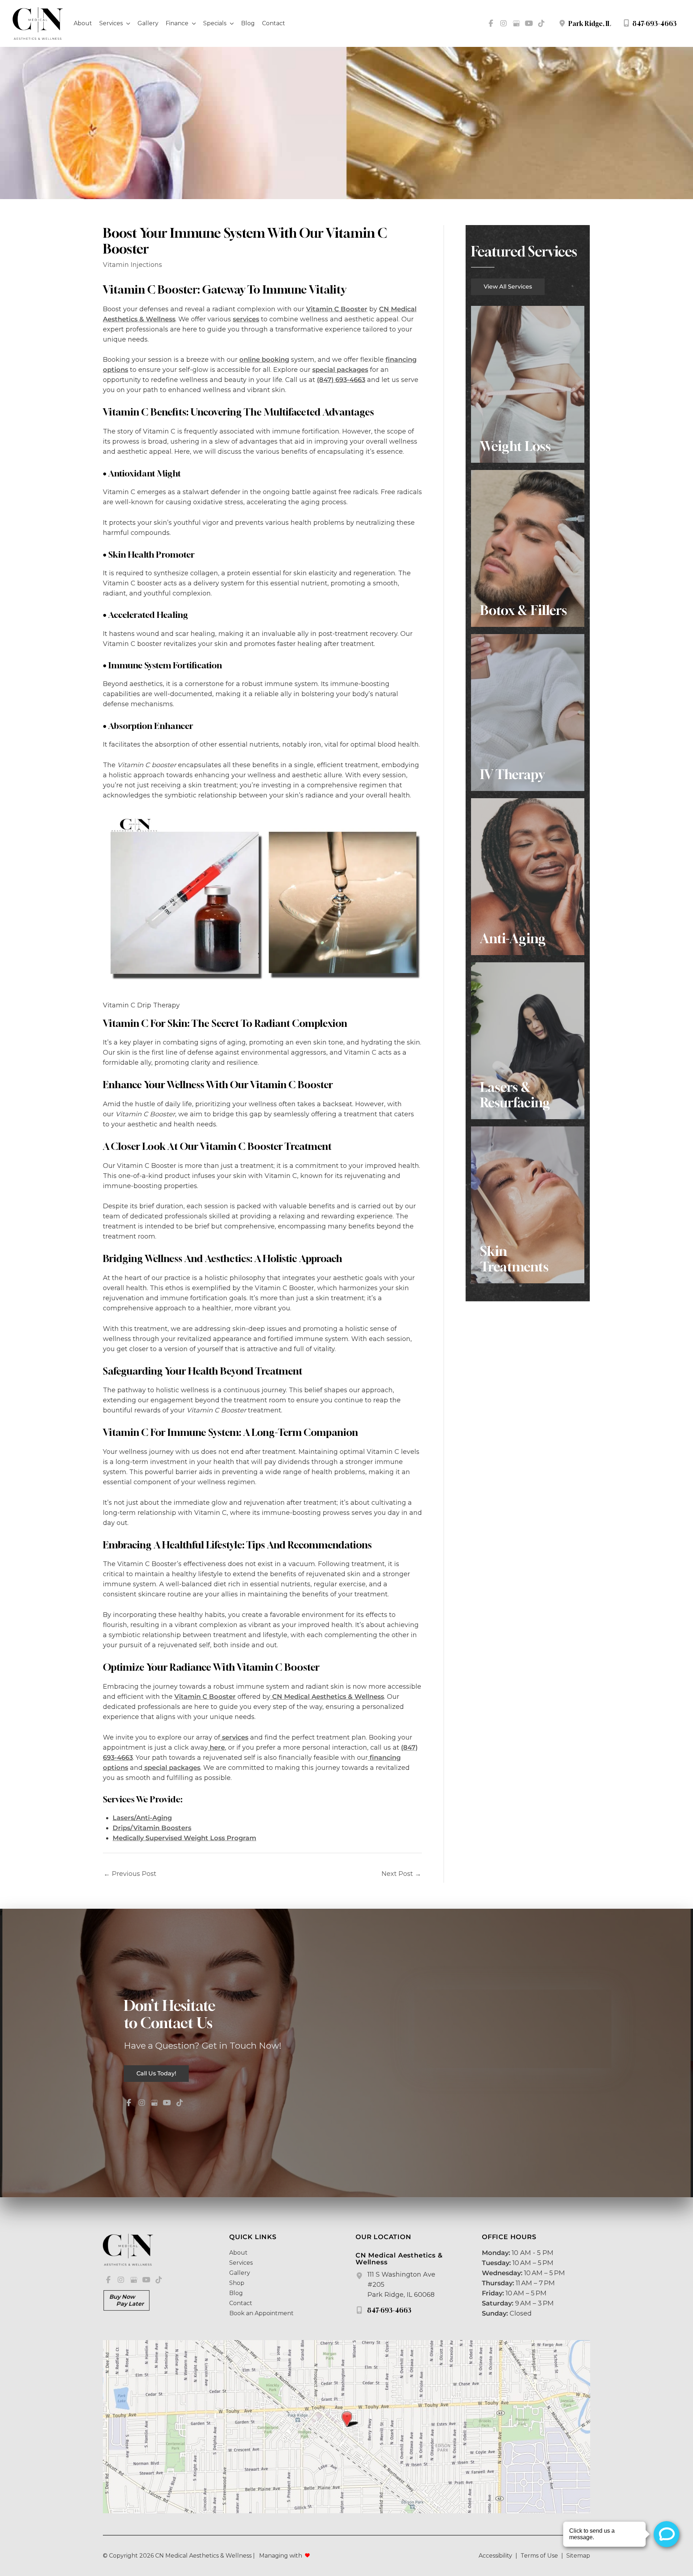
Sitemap (578, 2556)
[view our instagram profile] (504, 23)
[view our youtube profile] (529, 23)
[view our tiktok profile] (541, 23)
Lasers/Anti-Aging (142, 1818)
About (238, 2253)
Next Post (401, 1874)
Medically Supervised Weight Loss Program (184, 1838)
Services (241, 2263)
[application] (127, 23)
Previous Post (130, 1874)
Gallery (240, 2273)
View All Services (508, 287)
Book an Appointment (261, 2313)
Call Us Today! (156, 2073)
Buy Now (127, 2300)
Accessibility (495, 2556)
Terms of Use (539, 2556)
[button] (508, 286)
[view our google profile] (516, 23)
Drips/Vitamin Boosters (152, 1828)
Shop (237, 2283)
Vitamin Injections (132, 265)
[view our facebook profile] (491, 23)
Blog (236, 2293)
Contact (241, 2303)
